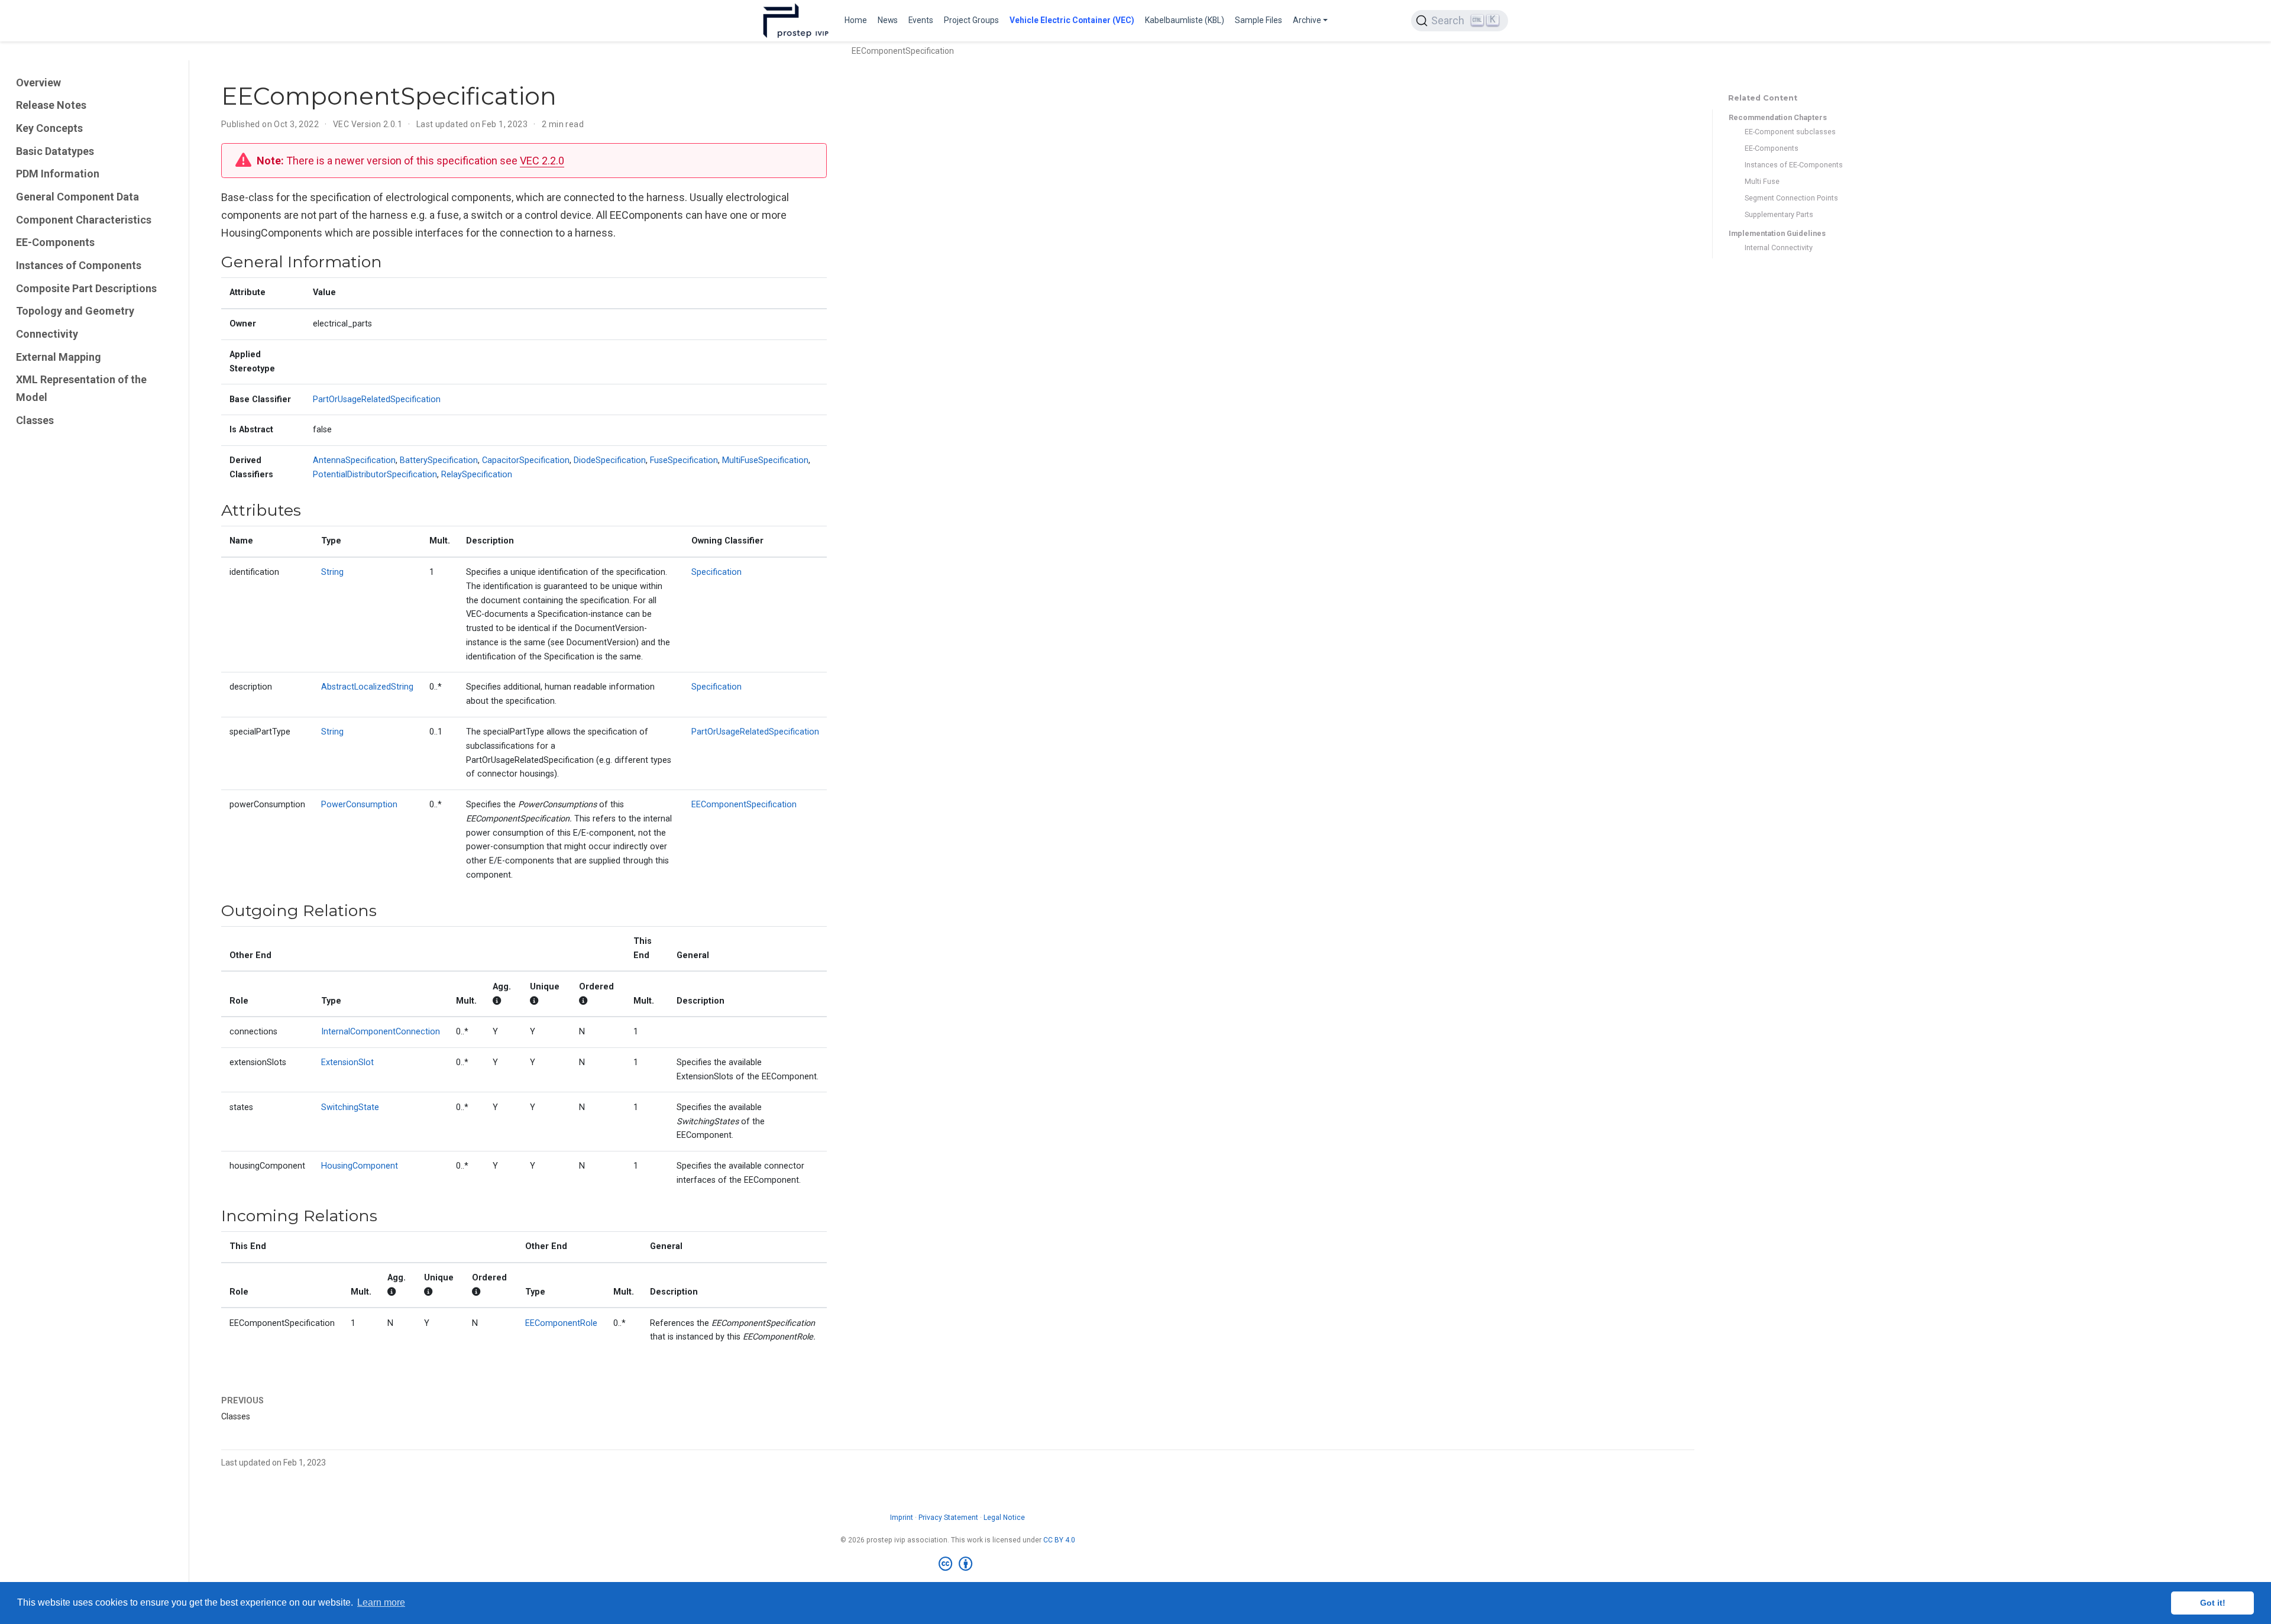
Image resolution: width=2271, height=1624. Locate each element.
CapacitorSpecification (526, 460)
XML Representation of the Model (81, 389)
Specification (716, 572)
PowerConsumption (359, 805)
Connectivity (47, 334)
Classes (35, 420)
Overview (38, 83)
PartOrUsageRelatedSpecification (377, 399)
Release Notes (51, 105)
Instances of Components (79, 265)
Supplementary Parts (1779, 214)
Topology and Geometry (75, 311)
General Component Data (77, 197)
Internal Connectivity (1779, 248)
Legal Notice (1004, 1518)
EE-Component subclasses (1790, 132)
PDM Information (58, 174)
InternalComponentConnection (381, 1032)
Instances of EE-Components (1794, 165)
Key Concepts (49, 128)
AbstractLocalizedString (367, 687)
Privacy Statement (948, 1518)
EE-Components (55, 242)
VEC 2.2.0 (542, 161)
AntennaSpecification (354, 460)
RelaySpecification (477, 475)
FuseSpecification (684, 460)
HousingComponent (360, 1166)
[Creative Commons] (958, 1564)
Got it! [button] (2213, 1603)
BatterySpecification (439, 460)
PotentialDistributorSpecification (375, 475)
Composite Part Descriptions (86, 288)
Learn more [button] (381, 1602)
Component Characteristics (84, 220)
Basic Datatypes (55, 151)
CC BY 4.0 (1059, 1540)
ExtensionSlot (347, 1062)
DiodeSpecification (610, 460)
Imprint (902, 1518)
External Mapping (59, 357)
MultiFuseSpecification (765, 460)
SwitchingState (350, 1107)
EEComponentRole (561, 1323)
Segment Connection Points (1791, 198)
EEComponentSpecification (744, 805)
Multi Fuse (1762, 181)
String (332, 572)
